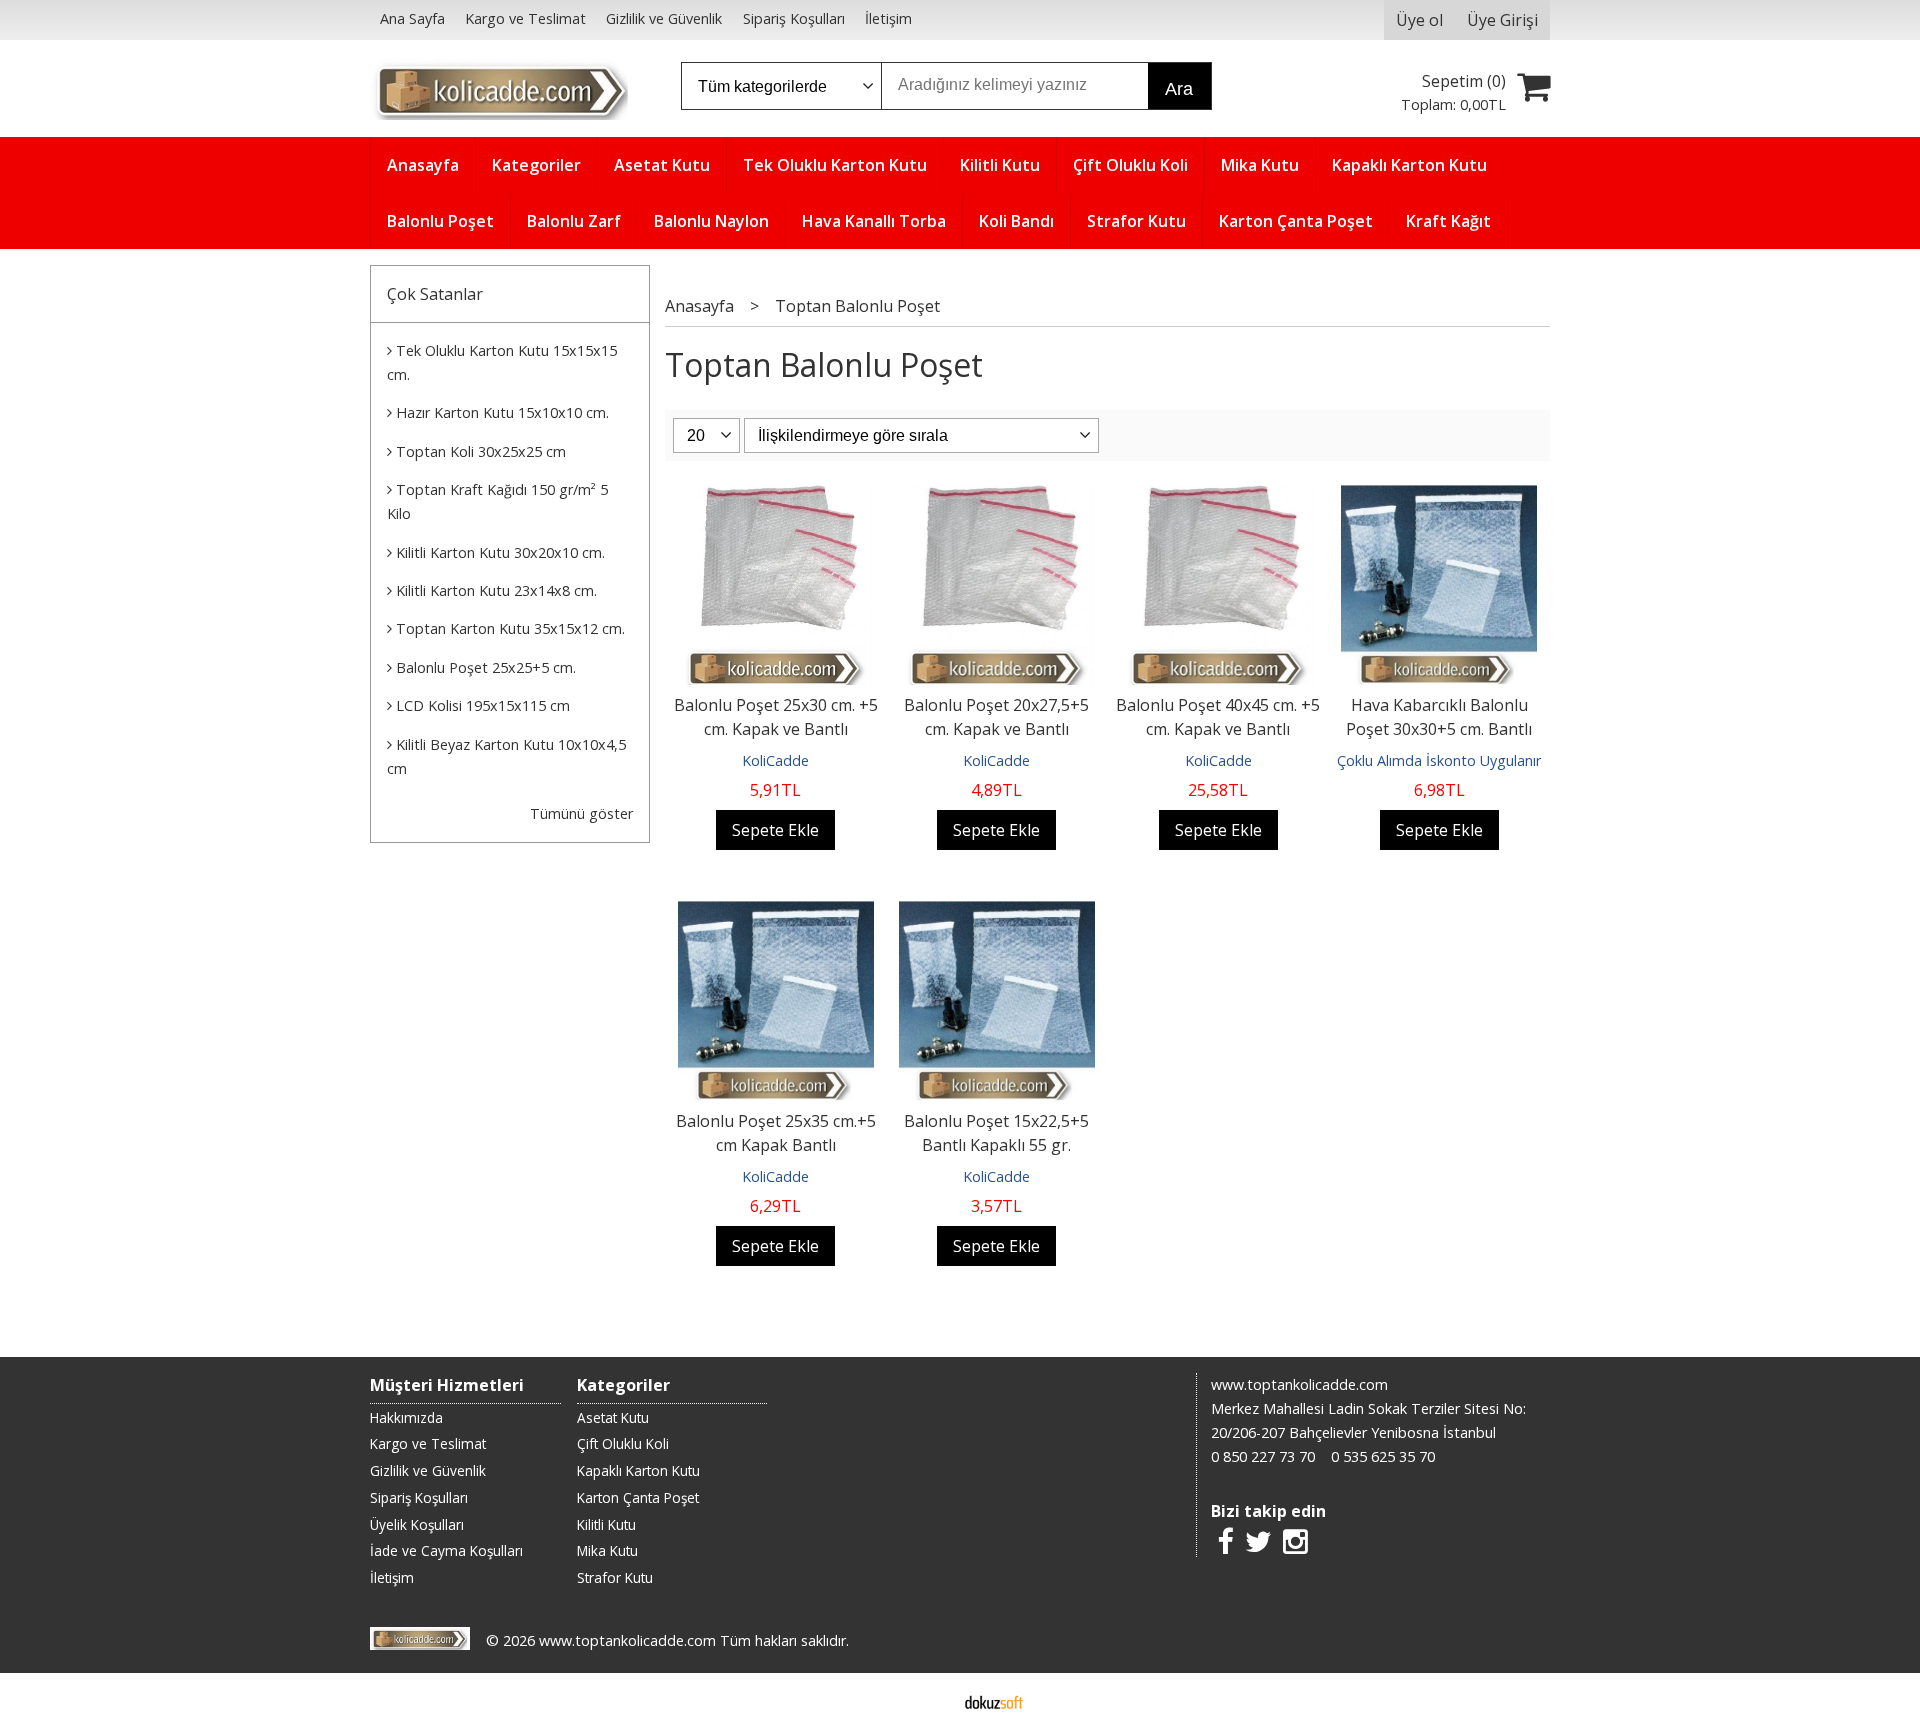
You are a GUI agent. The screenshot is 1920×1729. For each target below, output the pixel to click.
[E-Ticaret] (994, 1701)
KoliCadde (775, 760)
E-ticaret (928, 1701)
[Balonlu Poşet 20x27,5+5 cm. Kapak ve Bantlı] (997, 497)
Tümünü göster (581, 813)
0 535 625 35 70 (1383, 1456)
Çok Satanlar (435, 294)
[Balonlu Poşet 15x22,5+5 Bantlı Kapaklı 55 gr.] (997, 913)
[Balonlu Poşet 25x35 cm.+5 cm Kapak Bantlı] (776, 913)
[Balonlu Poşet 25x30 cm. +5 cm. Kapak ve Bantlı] (775, 497)
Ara (1179, 89)
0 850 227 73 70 (1263, 1456)
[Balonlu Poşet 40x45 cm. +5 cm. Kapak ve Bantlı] (1218, 497)
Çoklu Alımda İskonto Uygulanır (1439, 760)
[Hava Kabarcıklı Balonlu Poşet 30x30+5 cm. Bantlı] (1439, 497)
